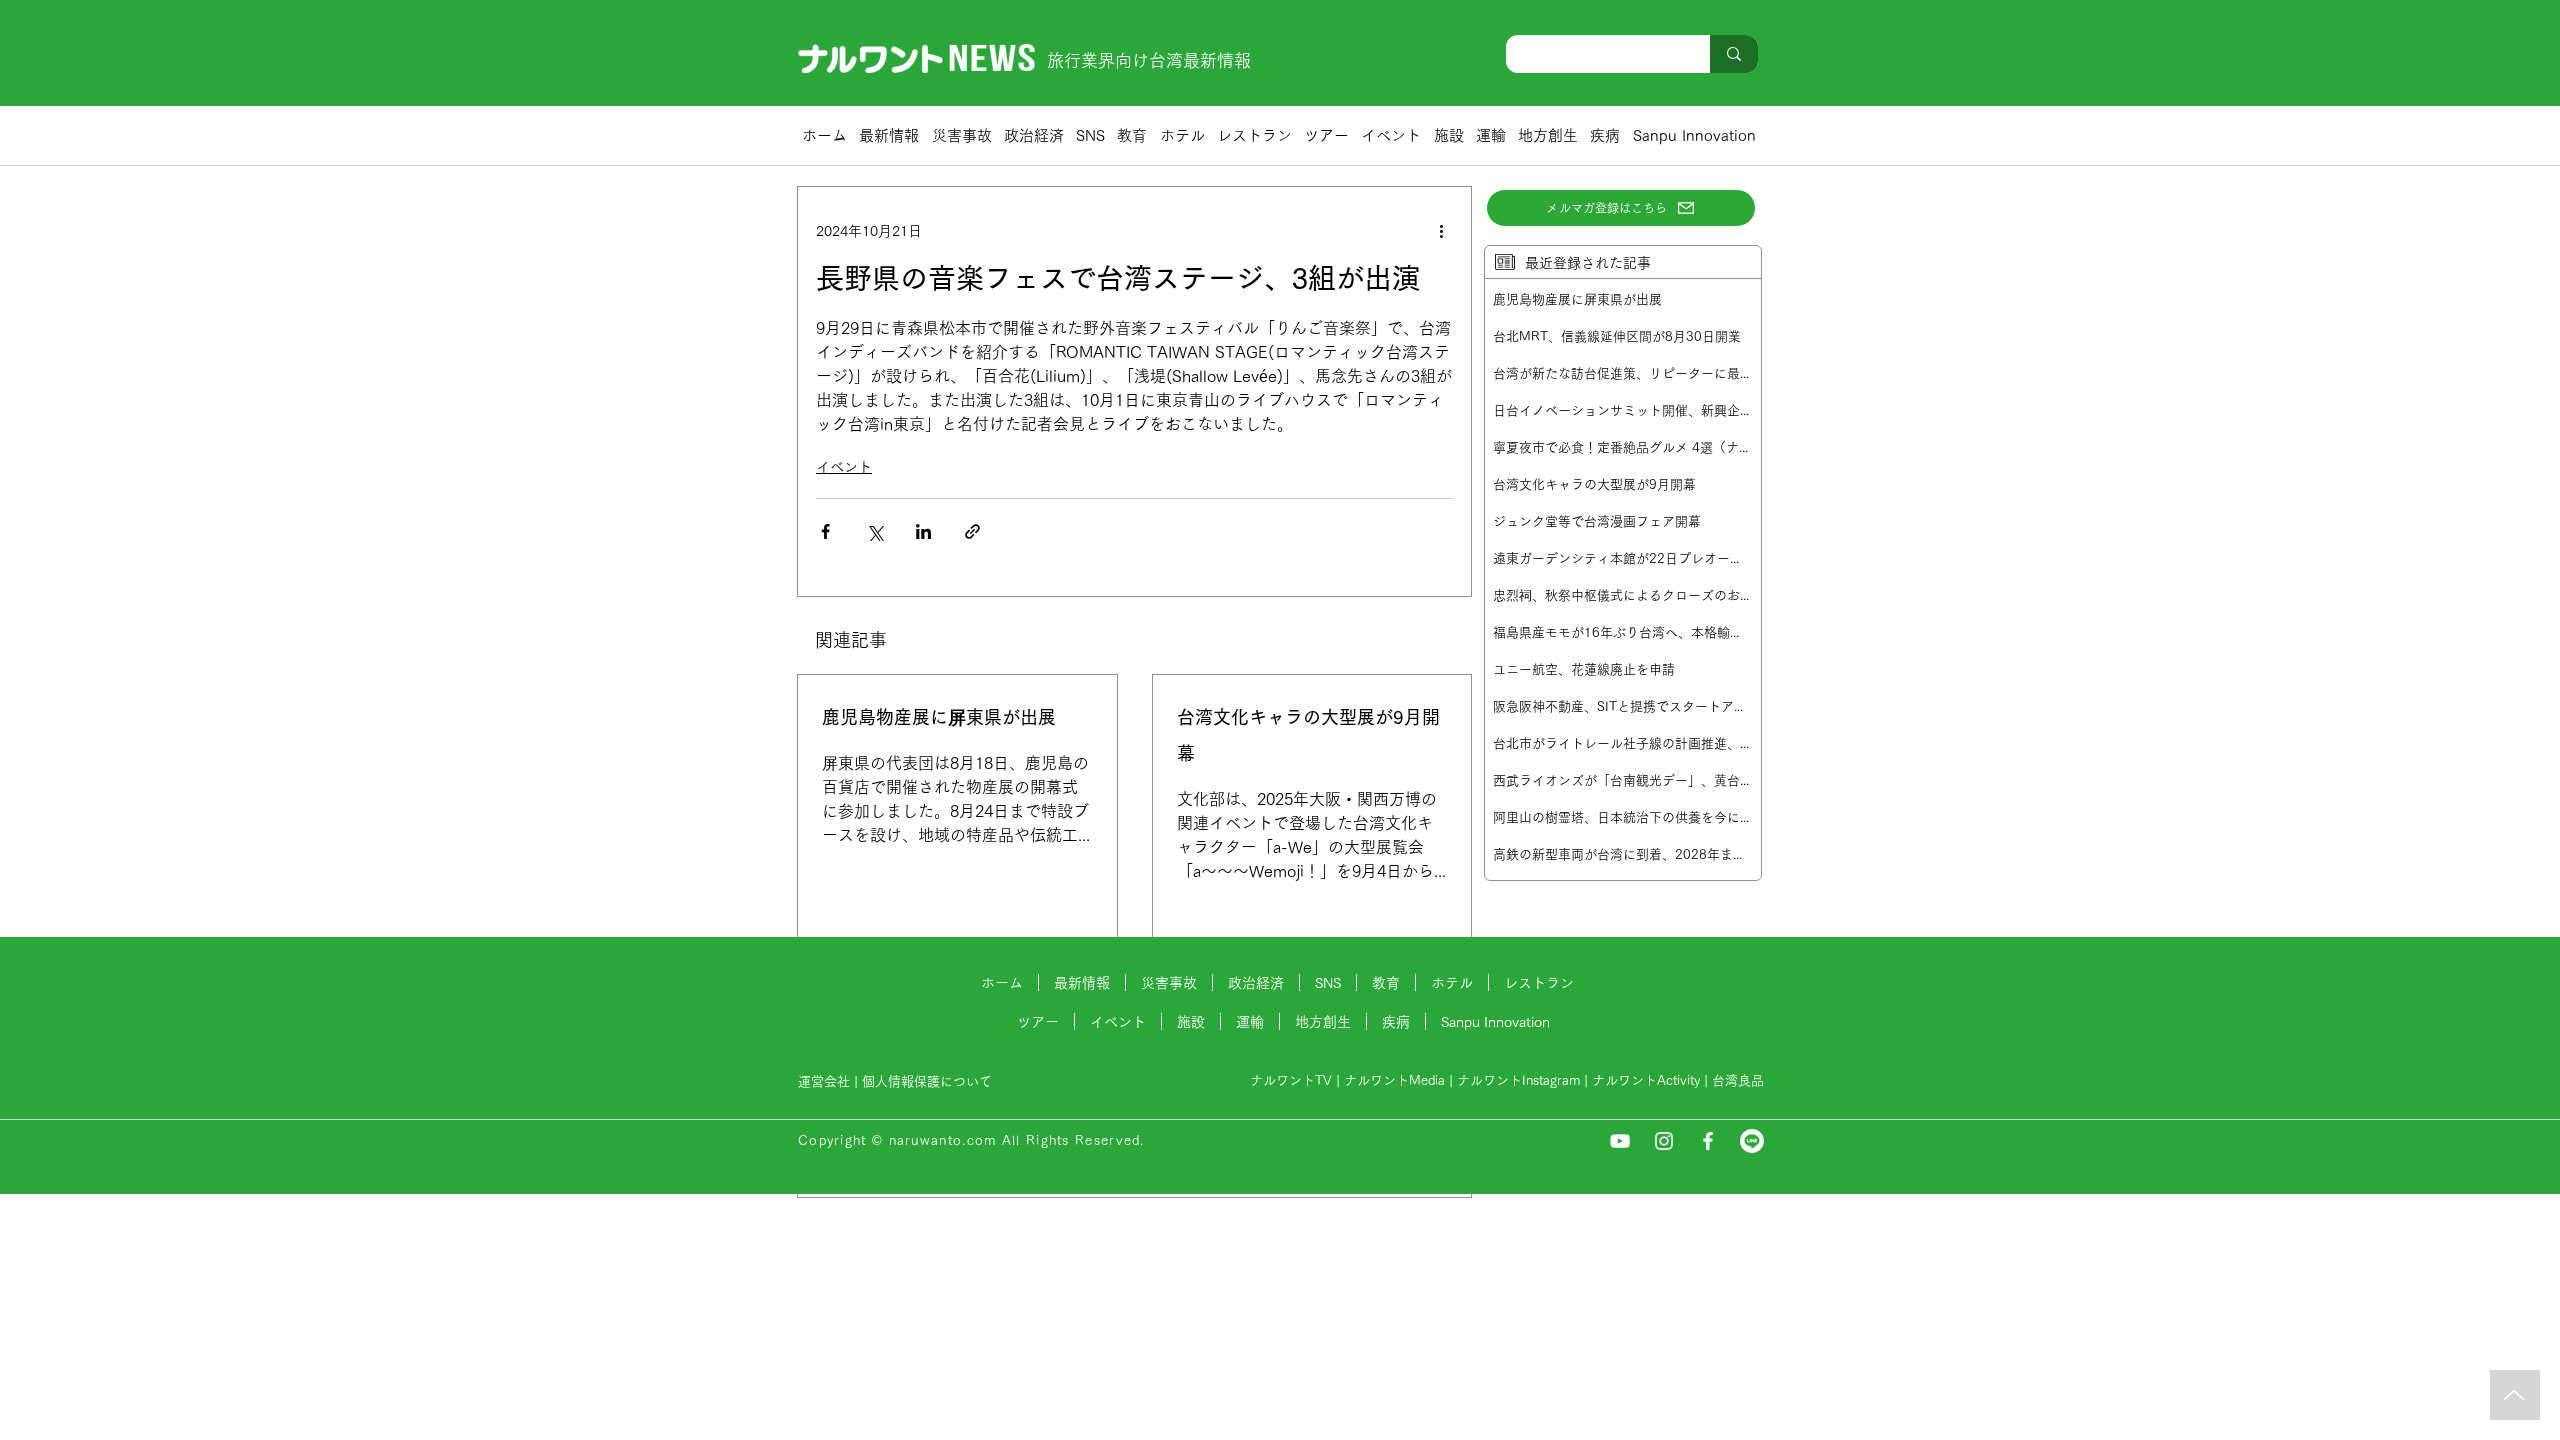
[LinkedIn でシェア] (923, 531)
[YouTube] (1620, 1141)
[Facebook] (1708, 1141)
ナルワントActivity (1646, 1080)
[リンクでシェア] (972, 531)
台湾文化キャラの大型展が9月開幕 (1308, 735)
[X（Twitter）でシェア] (874, 531)
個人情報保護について (929, 1081)
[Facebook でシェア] (825, 531)
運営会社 (824, 1081)
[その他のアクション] (1441, 231)
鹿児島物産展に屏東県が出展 (939, 717)
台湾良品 (1738, 1080)
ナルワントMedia (1394, 1080)
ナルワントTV (1291, 1080)
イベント (844, 467)
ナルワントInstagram (1518, 1080)
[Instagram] (1664, 1141)
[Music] (2515, 1395)
